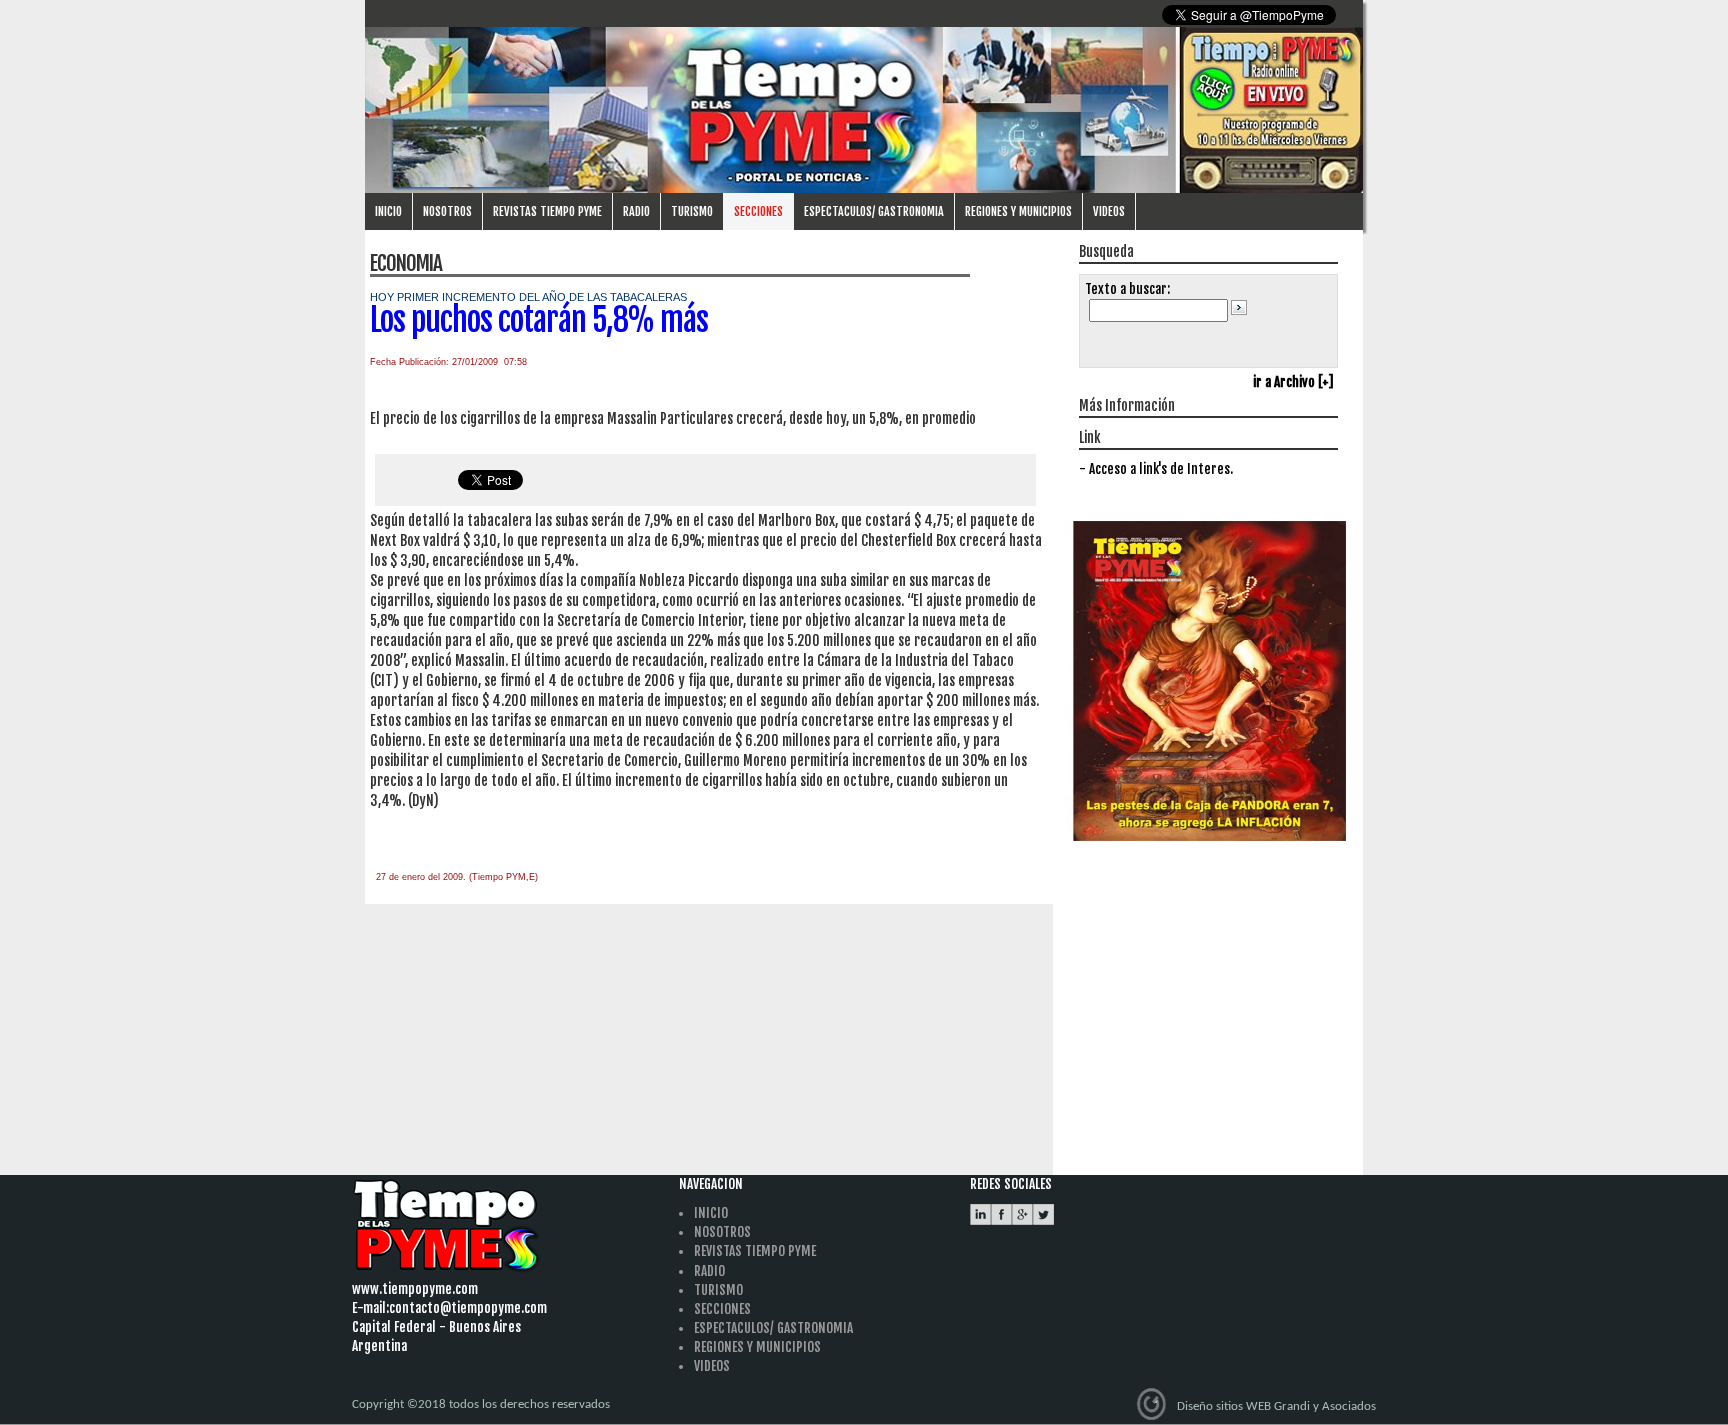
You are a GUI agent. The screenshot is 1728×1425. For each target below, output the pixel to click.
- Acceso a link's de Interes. (1156, 469)
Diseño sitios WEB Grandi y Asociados (1276, 1405)
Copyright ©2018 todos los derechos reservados (481, 1404)
